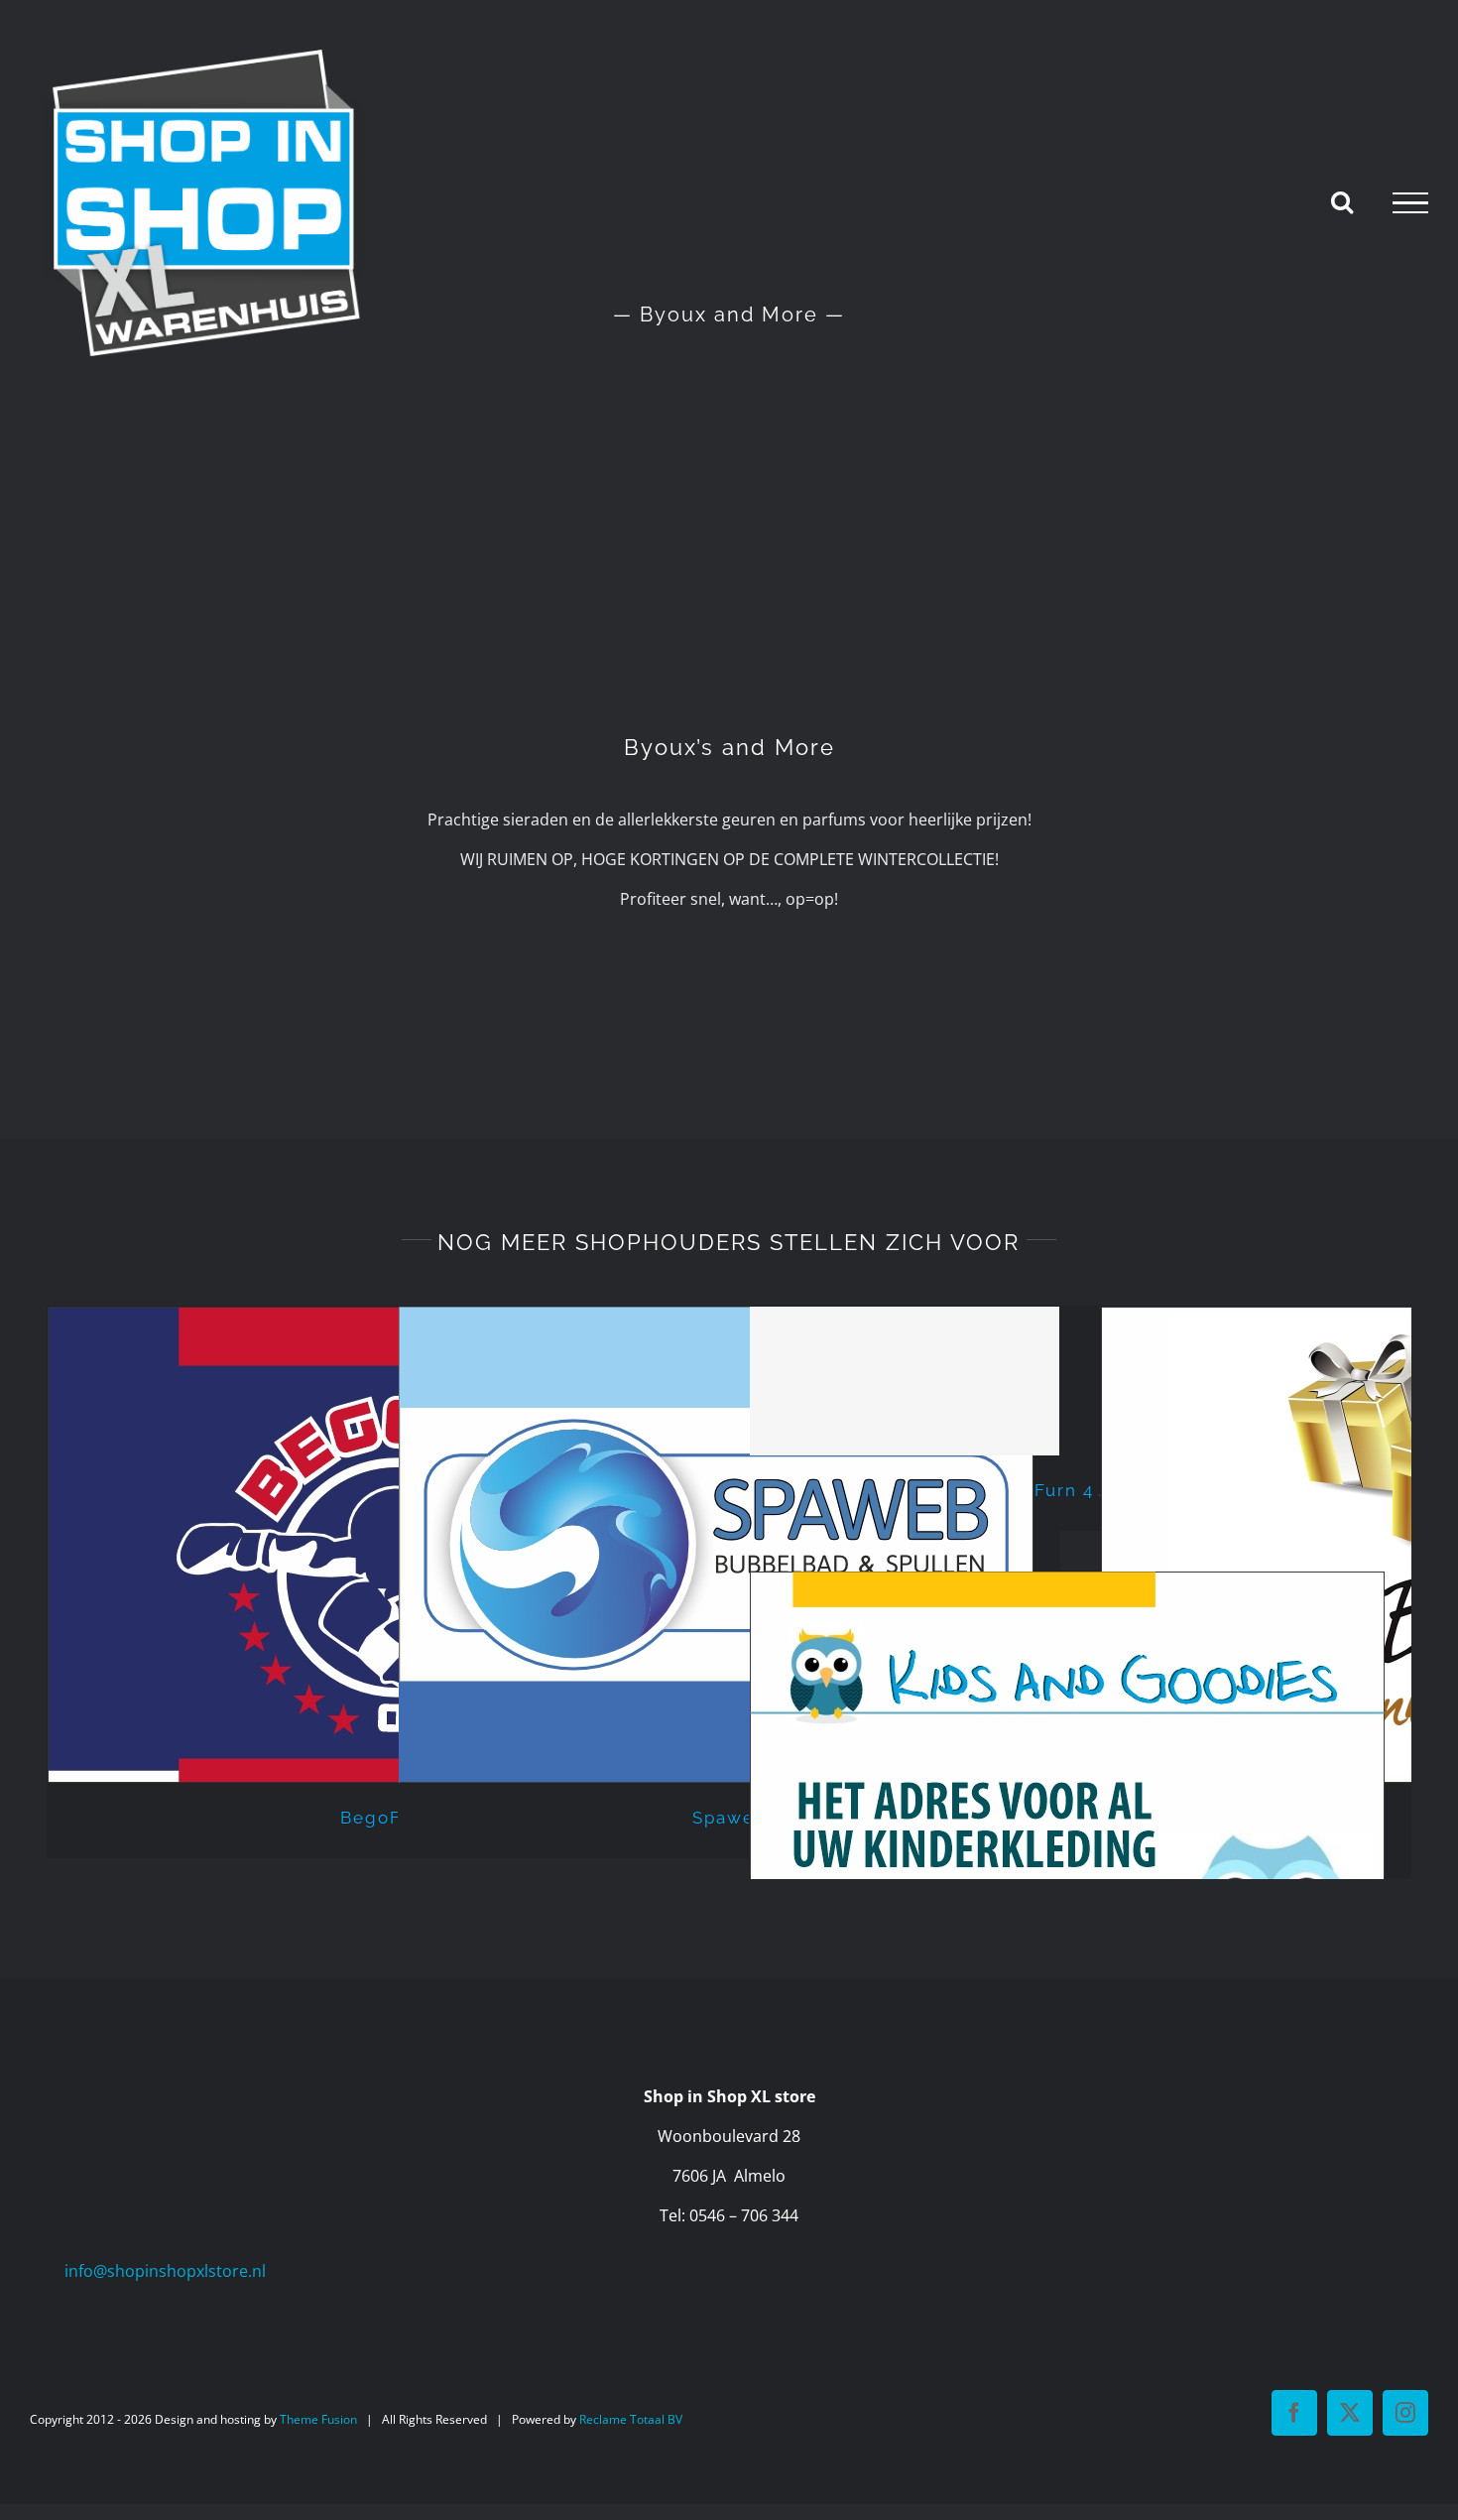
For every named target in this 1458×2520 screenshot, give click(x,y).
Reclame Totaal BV (631, 2419)
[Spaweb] (729, 1545)
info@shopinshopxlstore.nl (165, 2271)
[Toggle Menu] (1410, 203)
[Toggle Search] (1342, 201)
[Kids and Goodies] (1080, 1810)
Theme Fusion (318, 2419)
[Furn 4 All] (1080, 1381)
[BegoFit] (378, 1545)
